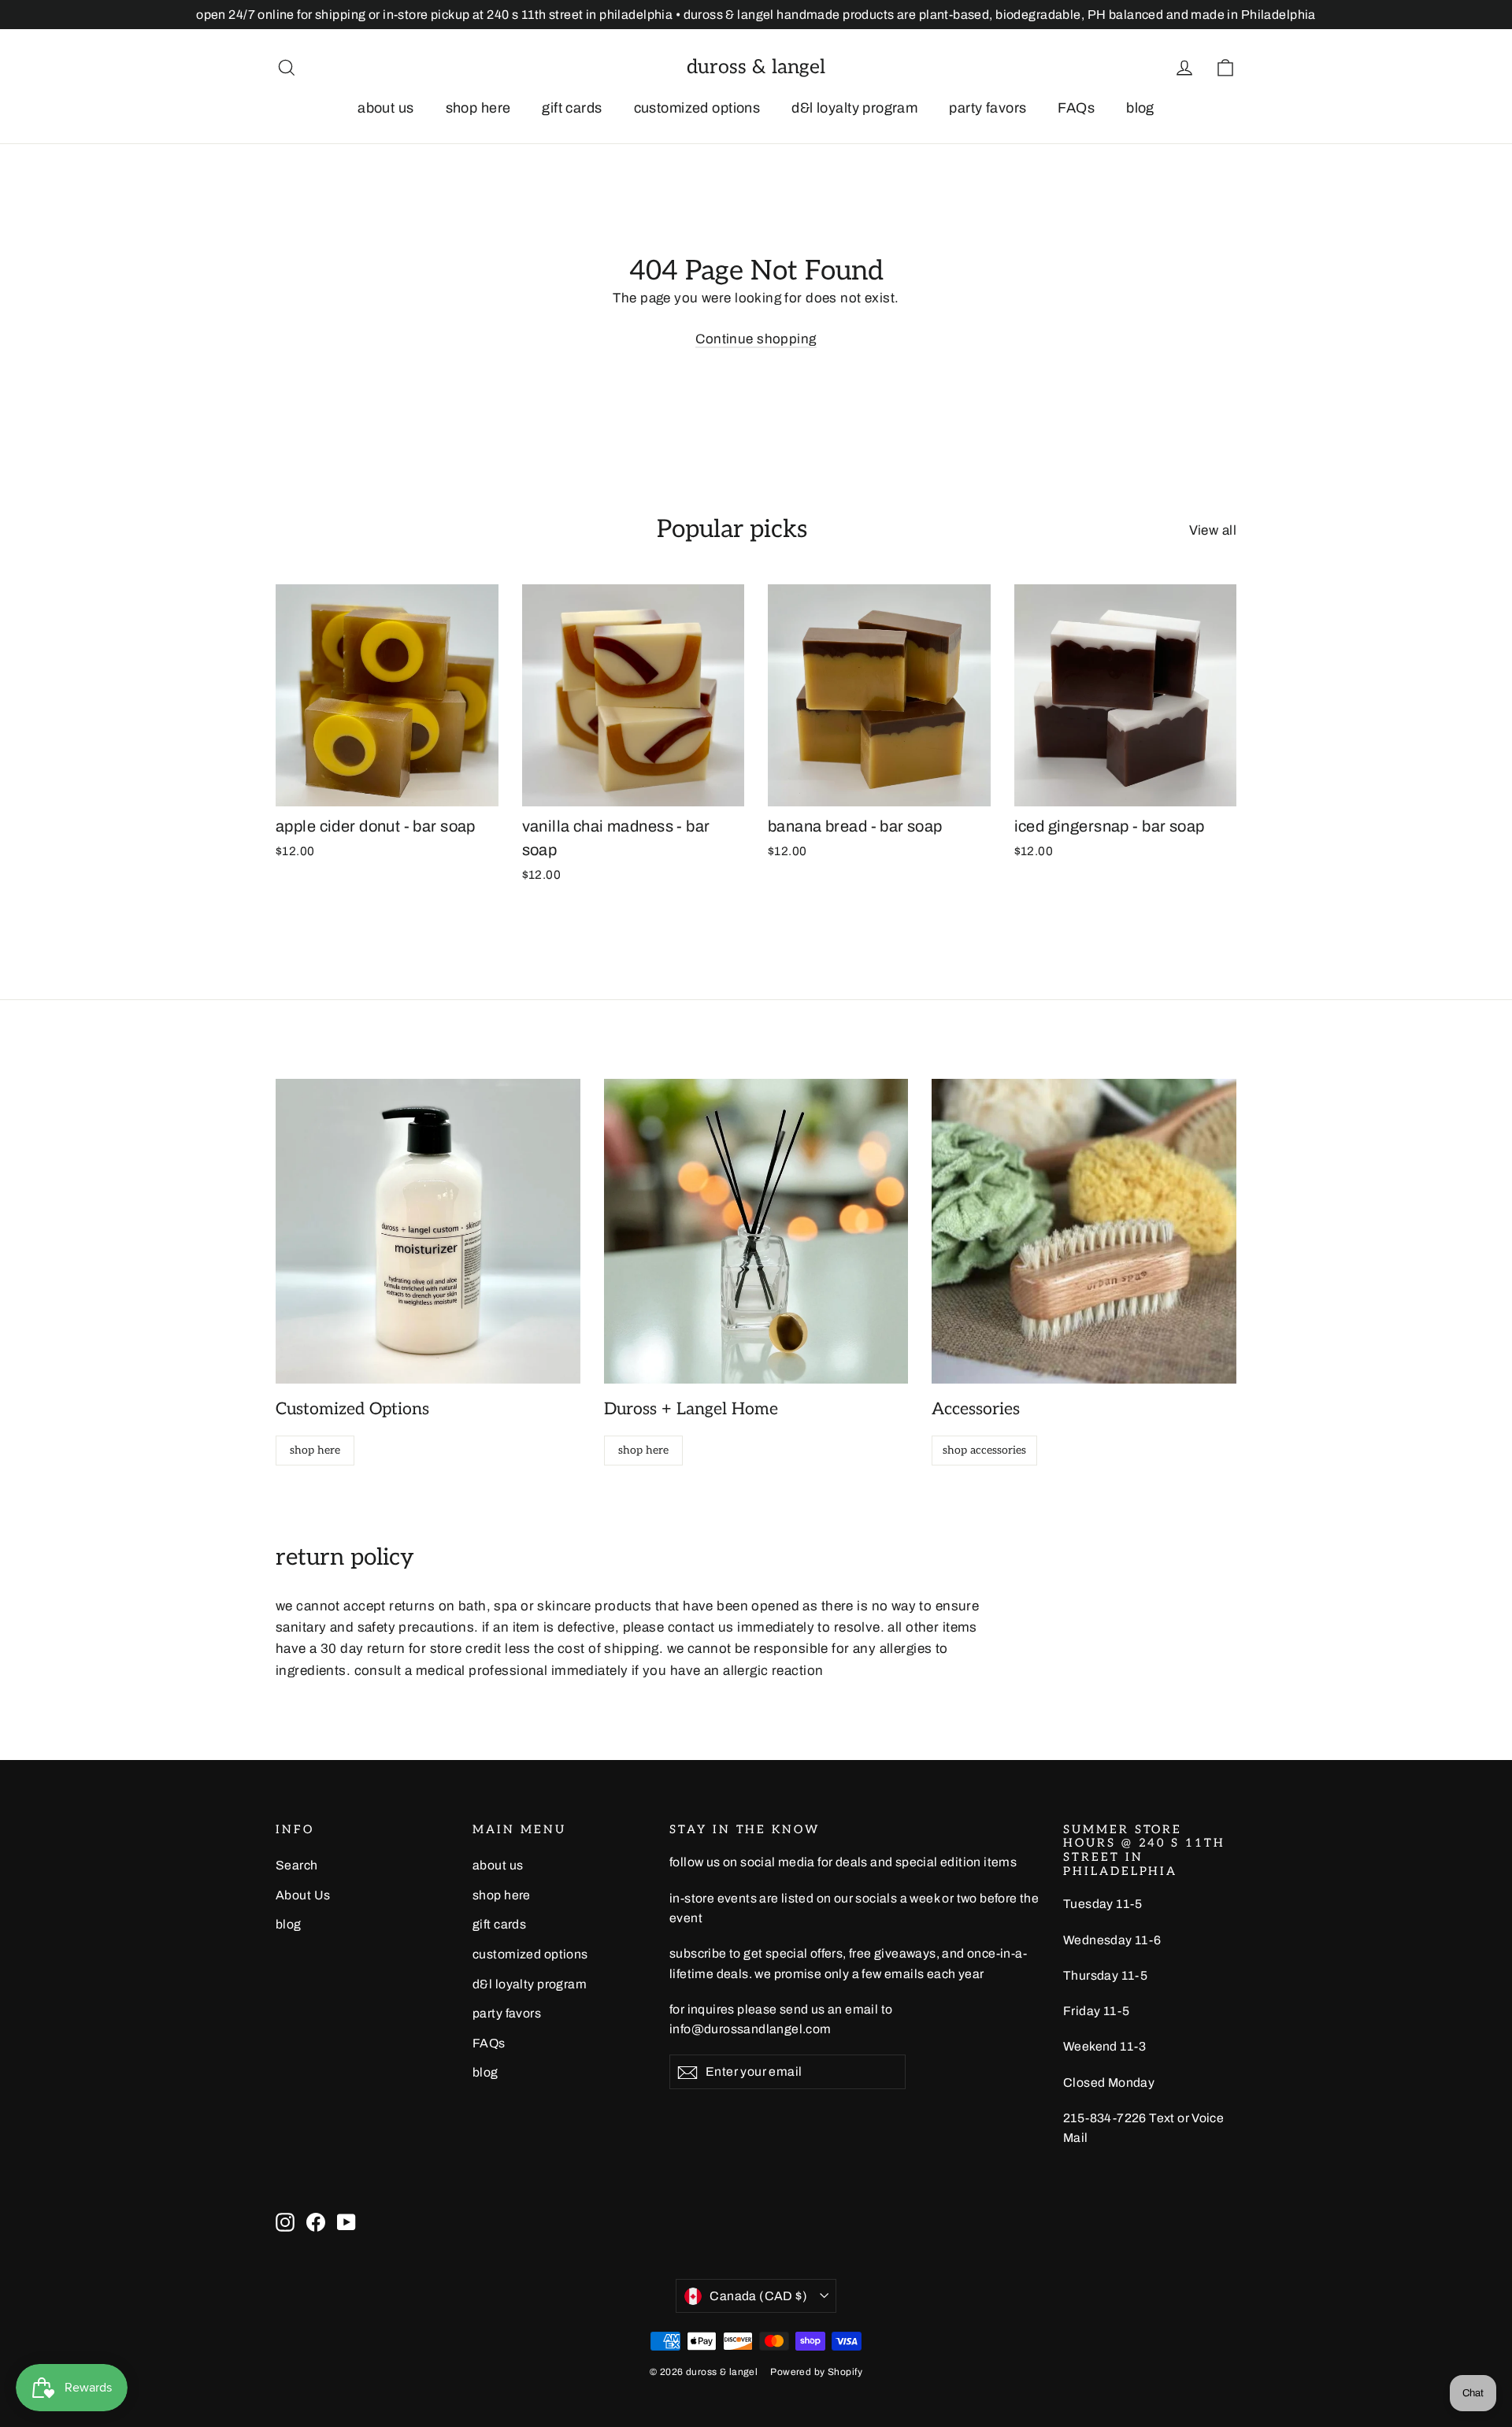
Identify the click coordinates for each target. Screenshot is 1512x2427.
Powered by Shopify (816, 2372)
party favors (988, 108)
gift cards (572, 108)
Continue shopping (756, 339)
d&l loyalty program (854, 108)
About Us (303, 1895)
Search (297, 1865)
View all (1213, 530)
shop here (478, 108)
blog (1140, 108)
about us (385, 108)
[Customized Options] (428, 1231)
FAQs (1076, 108)
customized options (697, 108)
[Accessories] (1084, 1231)
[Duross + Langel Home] (756, 1231)
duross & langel (756, 67)
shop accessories (984, 1450)
